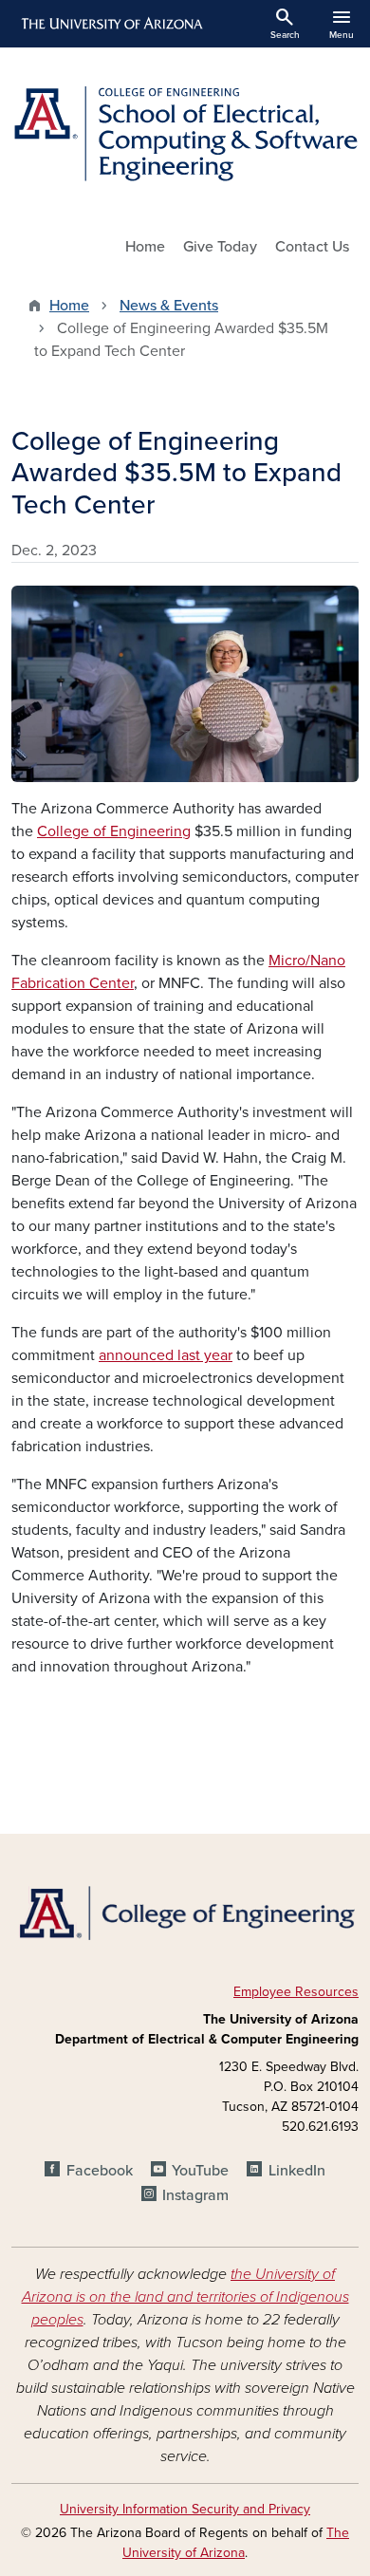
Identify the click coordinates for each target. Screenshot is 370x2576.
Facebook (99, 2171)
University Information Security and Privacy (185, 2509)
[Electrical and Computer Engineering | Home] (185, 134)
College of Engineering (114, 831)
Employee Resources (296, 1992)
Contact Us (312, 247)
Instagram (195, 2195)
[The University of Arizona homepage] (111, 24)
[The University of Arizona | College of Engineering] (185, 1912)
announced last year (166, 1355)
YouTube (200, 2171)
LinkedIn (296, 2171)
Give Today (220, 247)
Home (145, 247)
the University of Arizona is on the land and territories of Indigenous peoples (185, 2297)
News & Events (169, 306)
